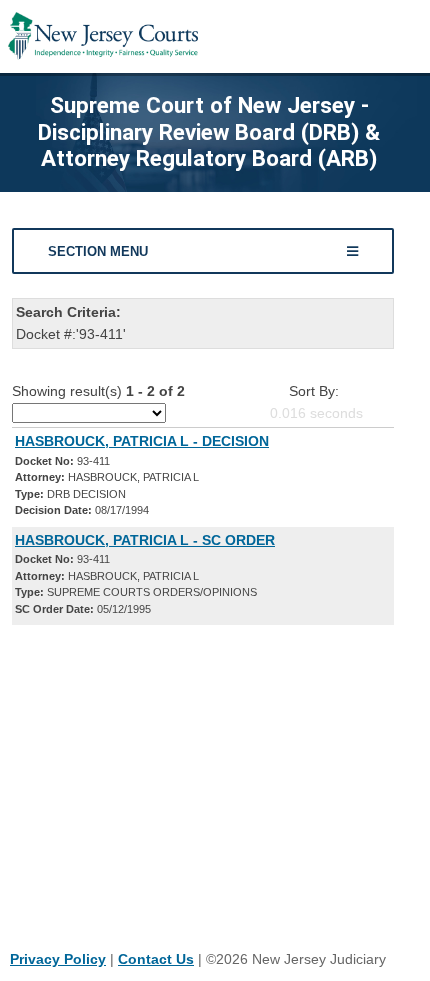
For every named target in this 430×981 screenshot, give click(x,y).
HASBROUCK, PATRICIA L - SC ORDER (145, 540)
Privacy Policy (58, 959)
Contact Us (156, 959)
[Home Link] (103, 36)
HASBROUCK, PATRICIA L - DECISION (142, 441)
